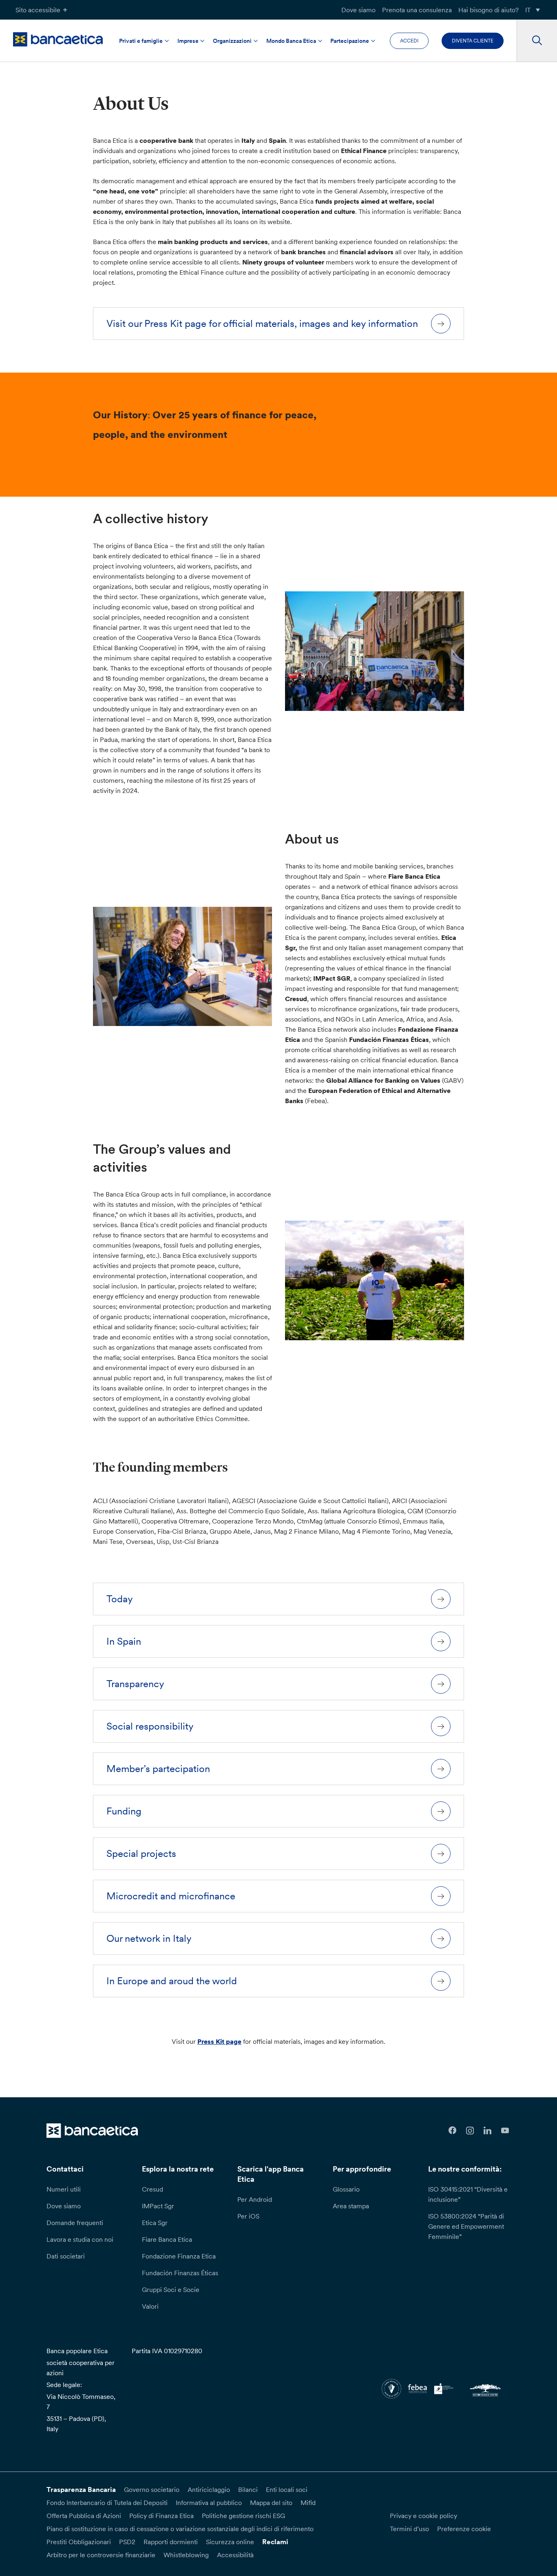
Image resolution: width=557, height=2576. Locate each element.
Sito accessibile (38, 10)
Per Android (255, 2199)
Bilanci (248, 2489)
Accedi (409, 41)
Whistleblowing (186, 2555)
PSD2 (127, 2542)
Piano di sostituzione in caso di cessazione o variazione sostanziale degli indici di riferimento (180, 2529)
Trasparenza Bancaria (81, 2489)
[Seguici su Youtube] (505, 2131)
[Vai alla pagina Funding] (441, 1811)
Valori (150, 2306)
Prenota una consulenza (417, 10)
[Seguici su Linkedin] (487, 2131)
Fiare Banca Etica (167, 2239)
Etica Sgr (155, 2223)
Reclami (275, 2542)
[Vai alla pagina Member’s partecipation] (441, 1769)
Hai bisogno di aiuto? (488, 10)
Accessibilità (235, 2555)
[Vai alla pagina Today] (441, 1599)
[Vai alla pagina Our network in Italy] (441, 1939)
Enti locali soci (287, 2489)
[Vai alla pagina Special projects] (441, 1854)
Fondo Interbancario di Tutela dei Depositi (107, 2503)
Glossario (346, 2189)
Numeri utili (64, 2189)
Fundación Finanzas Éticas (180, 2273)
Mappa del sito (271, 2503)
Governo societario (152, 2489)
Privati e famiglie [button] (141, 41)
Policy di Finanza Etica (161, 2516)
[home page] (58, 39)
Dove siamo (358, 10)
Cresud (153, 2189)
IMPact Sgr (158, 2206)
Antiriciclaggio (209, 2489)
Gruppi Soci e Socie (171, 2290)
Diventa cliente (473, 41)
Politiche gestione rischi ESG (243, 2516)
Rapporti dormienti (171, 2542)
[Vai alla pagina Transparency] (441, 1684)
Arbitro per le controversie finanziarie (101, 2555)
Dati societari (66, 2256)
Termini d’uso (409, 2529)
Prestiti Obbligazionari (79, 2542)
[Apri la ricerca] (537, 41)
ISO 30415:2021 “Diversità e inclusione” (468, 2194)
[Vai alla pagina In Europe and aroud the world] (441, 1981)
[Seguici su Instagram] (470, 2131)
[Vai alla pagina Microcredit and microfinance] (441, 1896)
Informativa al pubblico (209, 2503)
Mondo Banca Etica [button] (291, 41)
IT (528, 10)
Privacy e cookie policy (423, 2516)
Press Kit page (219, 2041)
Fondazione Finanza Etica (179, 2256)
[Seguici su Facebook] (453, 2131)
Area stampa (351, 2206)
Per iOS (248, 2216)
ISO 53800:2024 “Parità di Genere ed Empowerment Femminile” (466, 2226)
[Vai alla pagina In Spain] (441, 1641)
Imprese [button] (188, 41)
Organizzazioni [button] (232, 41)
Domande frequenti (75, 2223)
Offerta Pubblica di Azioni (84, 2516)
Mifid (308, 2503)
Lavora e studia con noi (80, 2239)
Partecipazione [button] (350, 41)
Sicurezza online (230, 2542)
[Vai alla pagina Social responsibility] (441, 1726)
